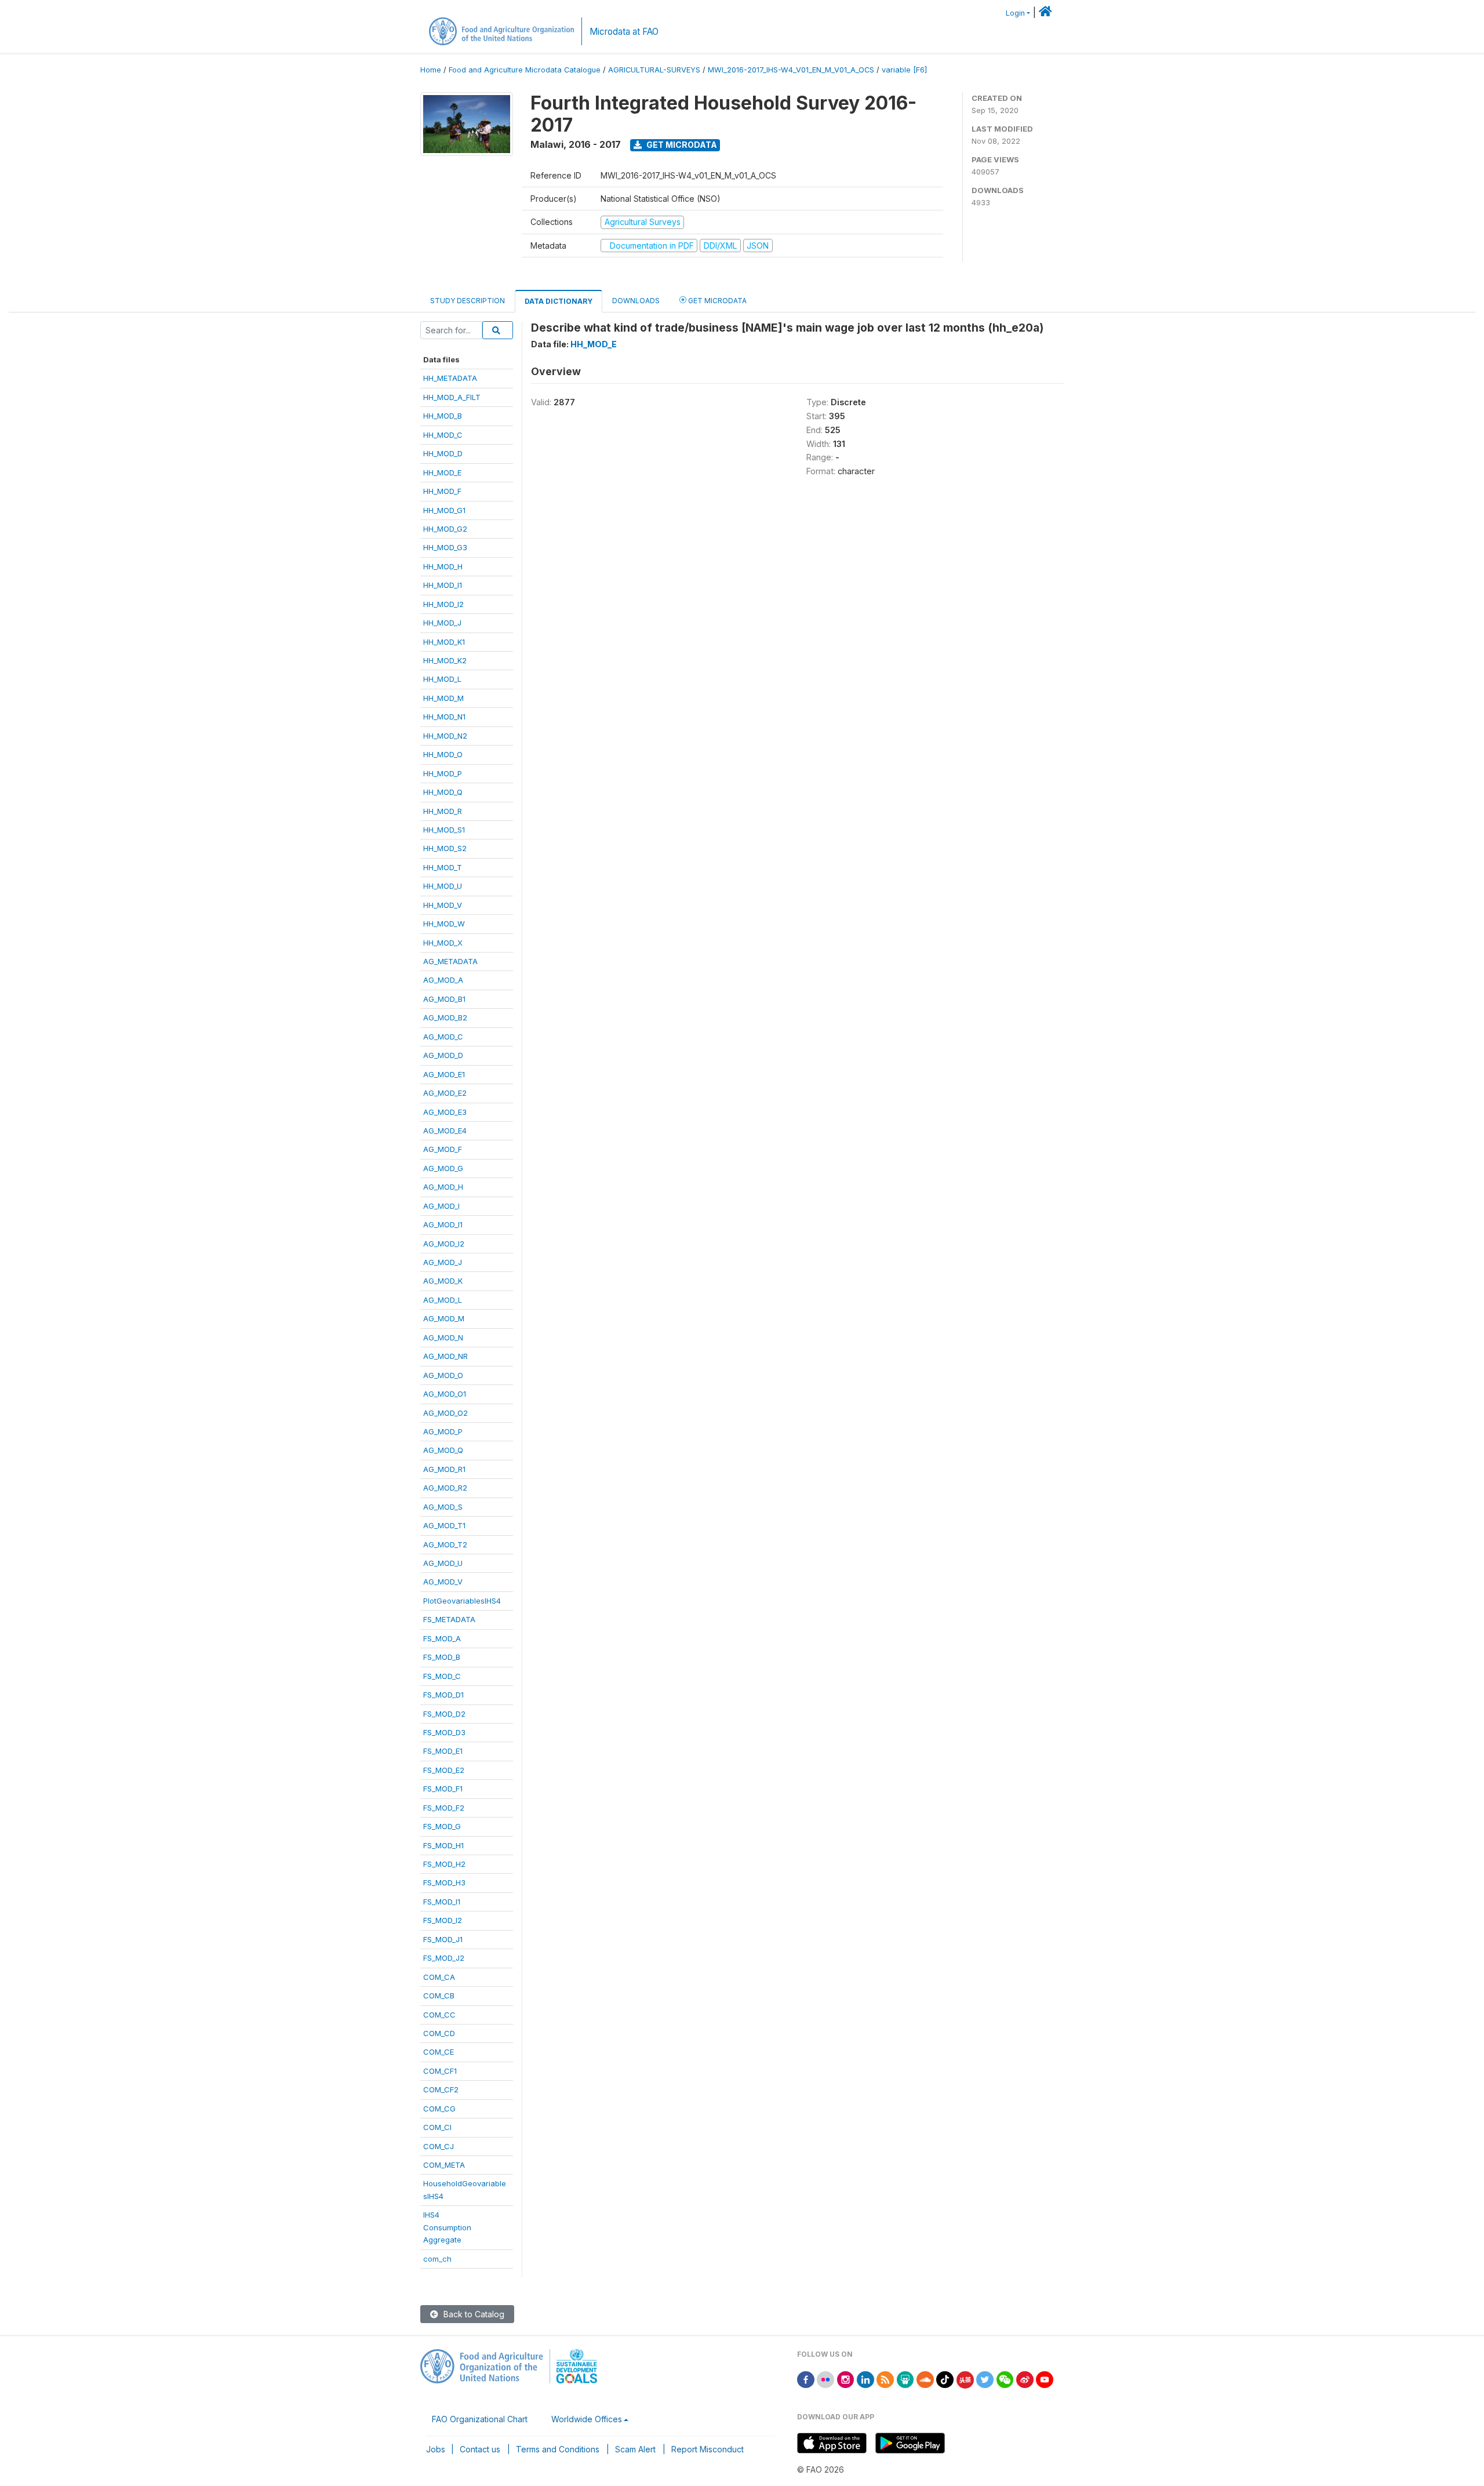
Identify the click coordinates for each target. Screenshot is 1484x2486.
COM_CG (439, 2109)
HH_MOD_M (443, 698)
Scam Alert (635, 2449)
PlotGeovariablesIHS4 (462, 1601)
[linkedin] (865, 2378)
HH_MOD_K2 (445, 660)
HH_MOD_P (443, 773)
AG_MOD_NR (445, 1356)
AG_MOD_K (443, 1281)
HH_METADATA (450, 378)
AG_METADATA (450, 961)
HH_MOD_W (444, 924)
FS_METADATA (449, 1619)
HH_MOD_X (443, 943)
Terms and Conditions (558, 2449)
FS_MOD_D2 (444, 1714)
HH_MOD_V (443, 905)
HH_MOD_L (442, 679)
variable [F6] (904, 70)
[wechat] (1005, 2378)
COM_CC (439, 2015)
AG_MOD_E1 (444, 1074)
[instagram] (846, 2378)
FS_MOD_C (442, 1676)
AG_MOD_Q (443, 1450)
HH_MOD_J (442, 623)
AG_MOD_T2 (445, 1544)
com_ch (437, 2259)
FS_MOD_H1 (443, 1845)
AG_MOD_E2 (445, 1093)
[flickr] (825, 2378)
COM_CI (437, 2127)
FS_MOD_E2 (444, 1770)
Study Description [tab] (468, 301)
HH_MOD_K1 (444, 642)
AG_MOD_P (443, 1431)
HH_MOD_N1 (444, 717)
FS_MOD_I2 (443, 1920)
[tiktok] (945, 2378)
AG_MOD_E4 (445, 1131)
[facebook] (806, 2378)
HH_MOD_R (443, 811)
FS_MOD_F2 (444, 1808)
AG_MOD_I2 (444, 1244)
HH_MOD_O (443, 754)
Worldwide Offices (587, 2419)
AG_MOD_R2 (445, 1488)
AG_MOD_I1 (443, 1224)
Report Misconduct (708, 2449)
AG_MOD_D (443, 1055)
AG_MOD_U (443, 1563)
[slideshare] (905, 2378)
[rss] (885, 2378)
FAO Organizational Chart (480, 2419)
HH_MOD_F (442, 491)
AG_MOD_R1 (444, 1469)
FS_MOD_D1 (443, 1695)
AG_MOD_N (443, 1338)
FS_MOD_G (442, 1826)
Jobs (436, 2449)
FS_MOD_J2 (444, 1958)
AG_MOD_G (443, 1168)
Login (1015, 13)
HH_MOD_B (443, 416)
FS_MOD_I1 (442, 1902)
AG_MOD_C (443, 1037)
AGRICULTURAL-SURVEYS (654, 70)
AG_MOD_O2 (445, 1413)
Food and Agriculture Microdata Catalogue (525, 70)
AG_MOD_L (443, 1300)
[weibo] (1025, 2378)
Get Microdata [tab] (716, 301)
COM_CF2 (441, 2089)
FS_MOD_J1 (443, 1939)
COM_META (444, 2165)
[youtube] (1045, 2378)
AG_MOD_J (443, 1262)
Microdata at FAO (624, 32)
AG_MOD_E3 (445, 1112)
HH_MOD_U (443, 886)
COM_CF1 (440, 2071)
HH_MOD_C (443, 435)
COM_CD (439, 2033)
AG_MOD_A (443, 980)
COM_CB (439, 1996)
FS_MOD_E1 (443, 1751)
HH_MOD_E (442, 473)
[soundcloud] (925, 2378)
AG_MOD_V (443, 1582)
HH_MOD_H (443, 566)
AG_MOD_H (443, 1187)
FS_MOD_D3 (444, 1732)
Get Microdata (681, 145)
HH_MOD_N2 (445, 736)
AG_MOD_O (443, 1375)
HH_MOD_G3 (445, 547)
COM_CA (439, 1977)
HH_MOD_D (443, 453)
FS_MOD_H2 (444, 1864)
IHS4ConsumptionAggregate (447, 2227)
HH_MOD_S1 (444, 830)
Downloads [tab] (636, 301)
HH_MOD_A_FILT (452, 397)
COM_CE (439, 2052)
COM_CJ (439, 2146)
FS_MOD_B (442, 1657)
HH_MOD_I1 (443, 585)
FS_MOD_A (442, 1638)
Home (431, 70)
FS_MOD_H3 (444, 1882)
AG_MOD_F (443, 1149)
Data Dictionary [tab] (559, 301)
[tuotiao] (965, 2378)
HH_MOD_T (443, 867)
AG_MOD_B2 (445, 1017)
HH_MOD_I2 (443, 604)
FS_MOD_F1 (443, 1789)
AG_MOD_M (444, 1318)
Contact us (480, 2449)
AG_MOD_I (441, 1206)
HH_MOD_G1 (444, 510)
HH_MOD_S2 (445, 848)
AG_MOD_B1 (444, 999)
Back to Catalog (473, 2314)
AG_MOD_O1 (445, 1394)
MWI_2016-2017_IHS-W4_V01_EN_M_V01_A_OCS (791, 70)
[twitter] (985, 2378)
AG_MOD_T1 (444, 1525)
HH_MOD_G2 (445, 529)
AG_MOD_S (443, 1507)
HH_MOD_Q (443, 792)
